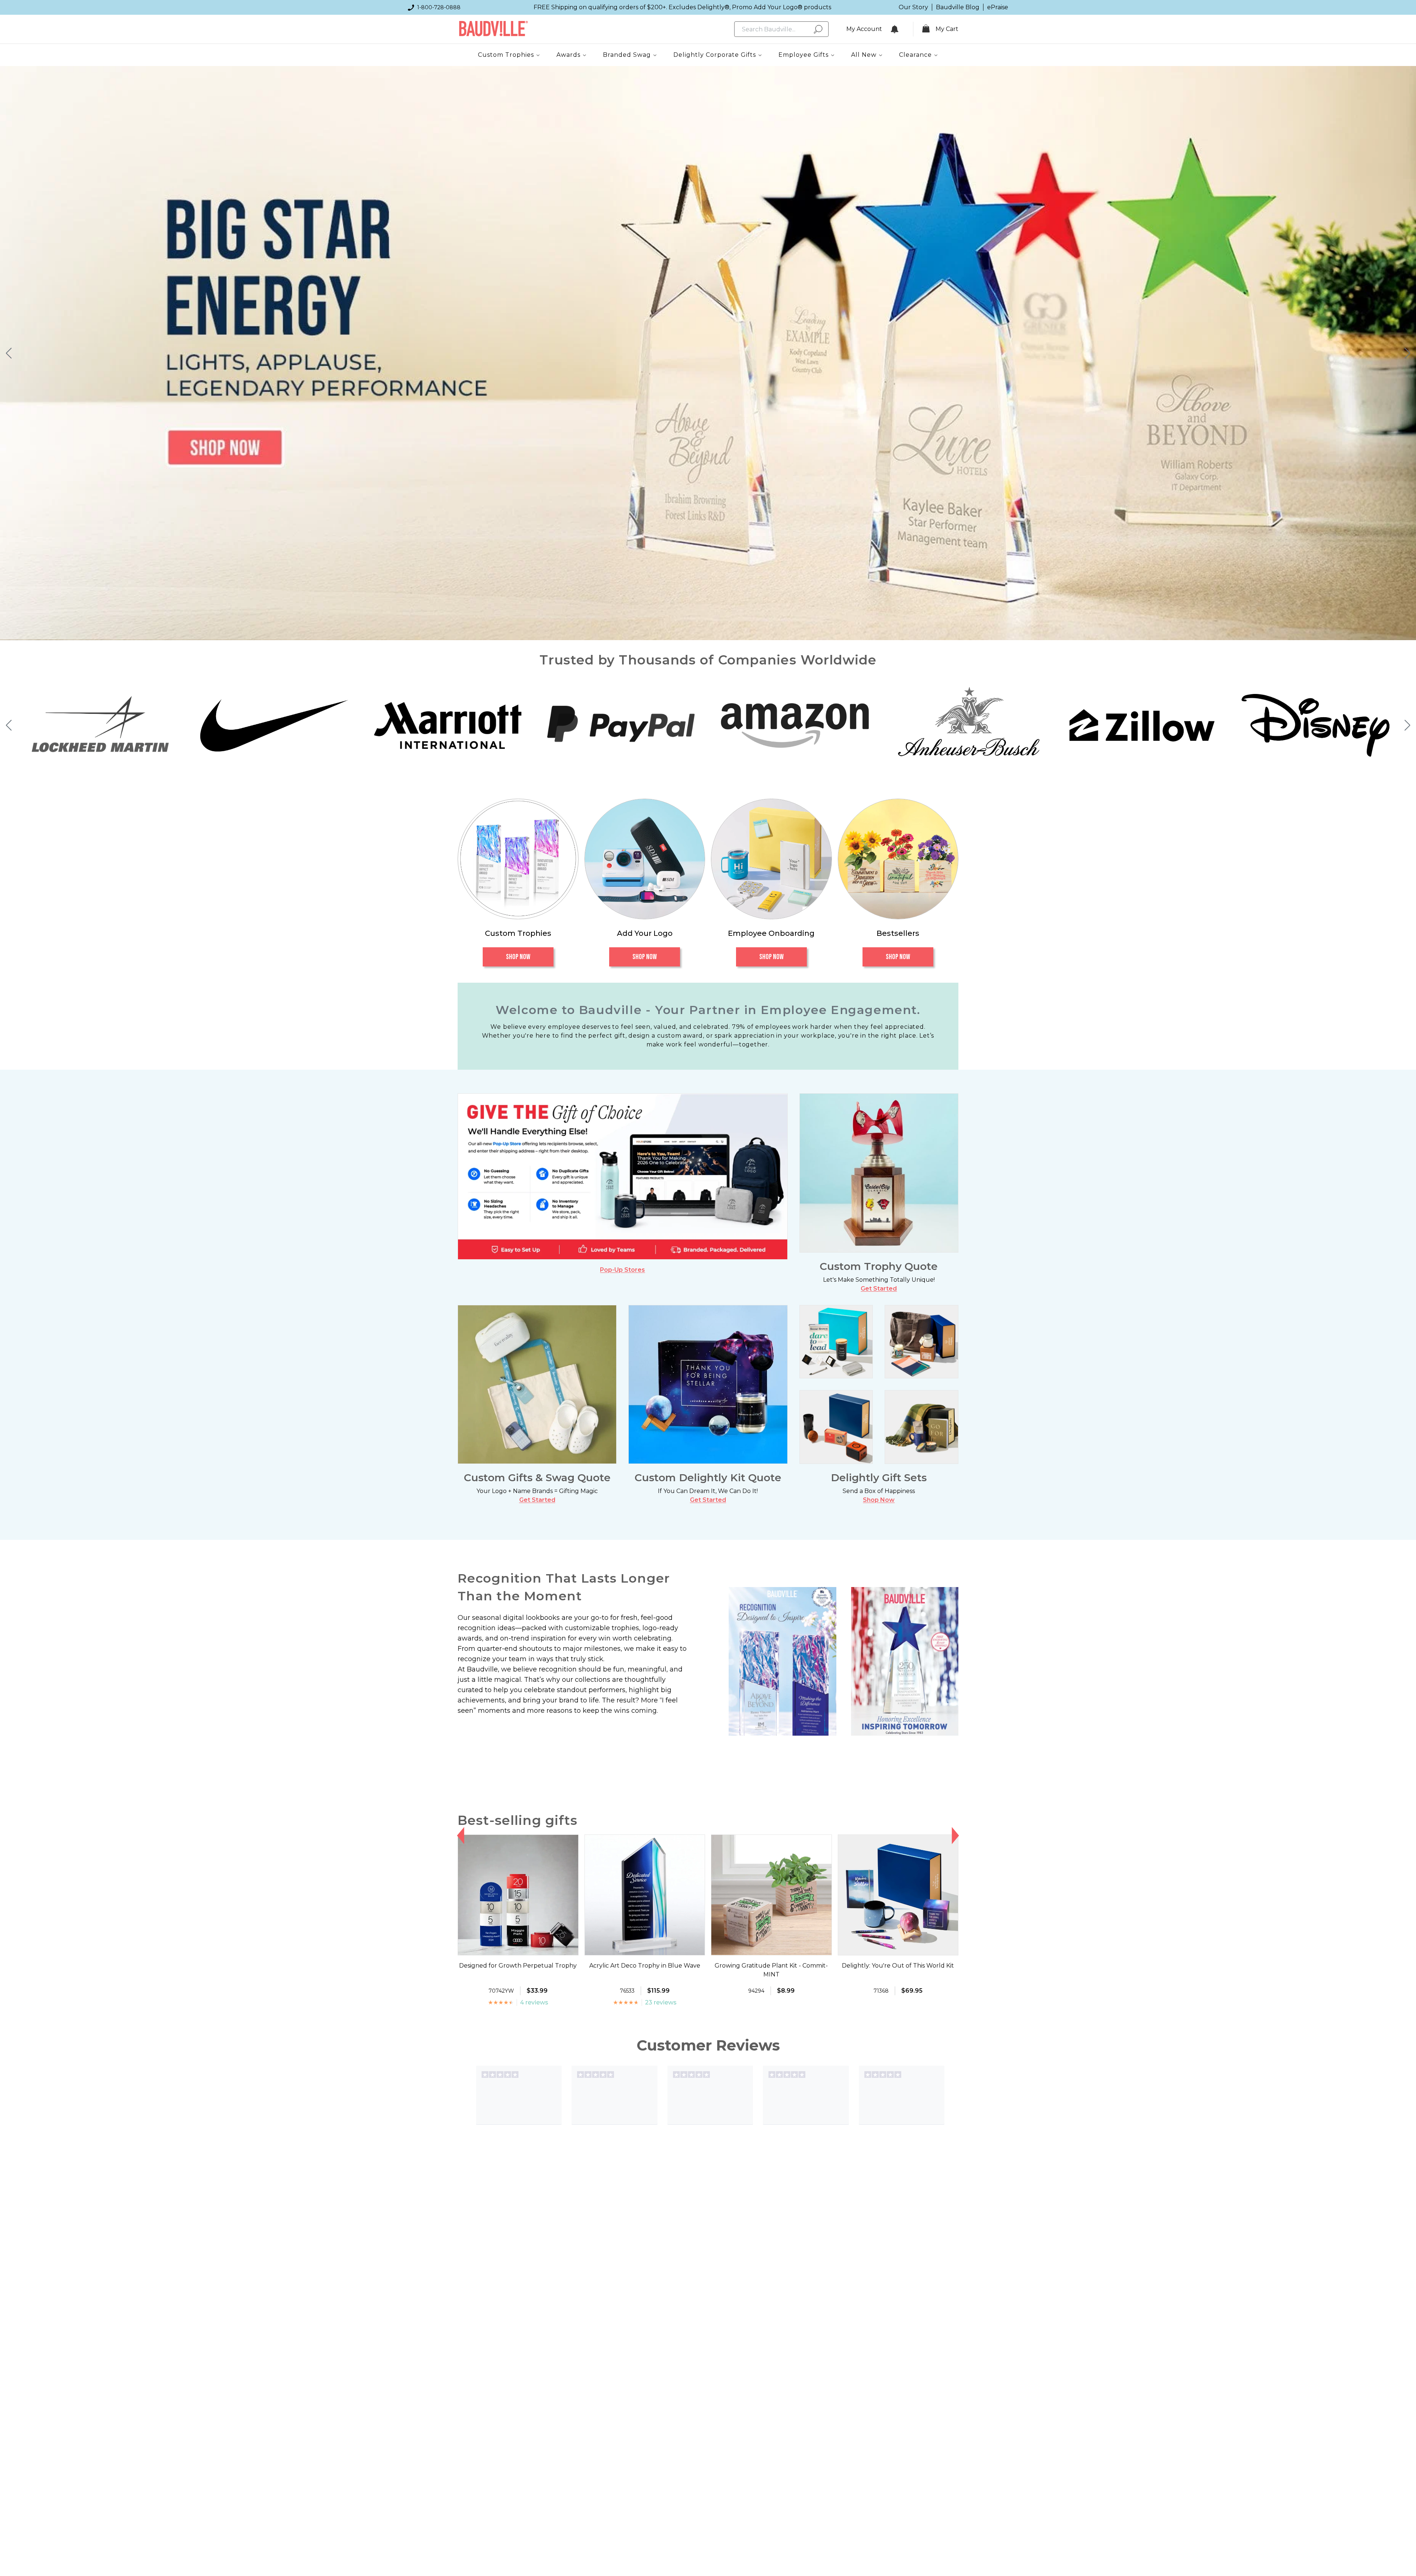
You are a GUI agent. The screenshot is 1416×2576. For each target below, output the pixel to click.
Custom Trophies (518, 933)
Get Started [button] (879, 1289)
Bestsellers (898, 933)
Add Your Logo (645, 933)
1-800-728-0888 (439, 7)
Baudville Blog (958, 7)
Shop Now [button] (879, 1500)
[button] (9, 353)
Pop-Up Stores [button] (622, 1270)
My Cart (947, 29)
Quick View (518, 1948)
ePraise (998, 7)
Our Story (913, 7)
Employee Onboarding (771, 933)
